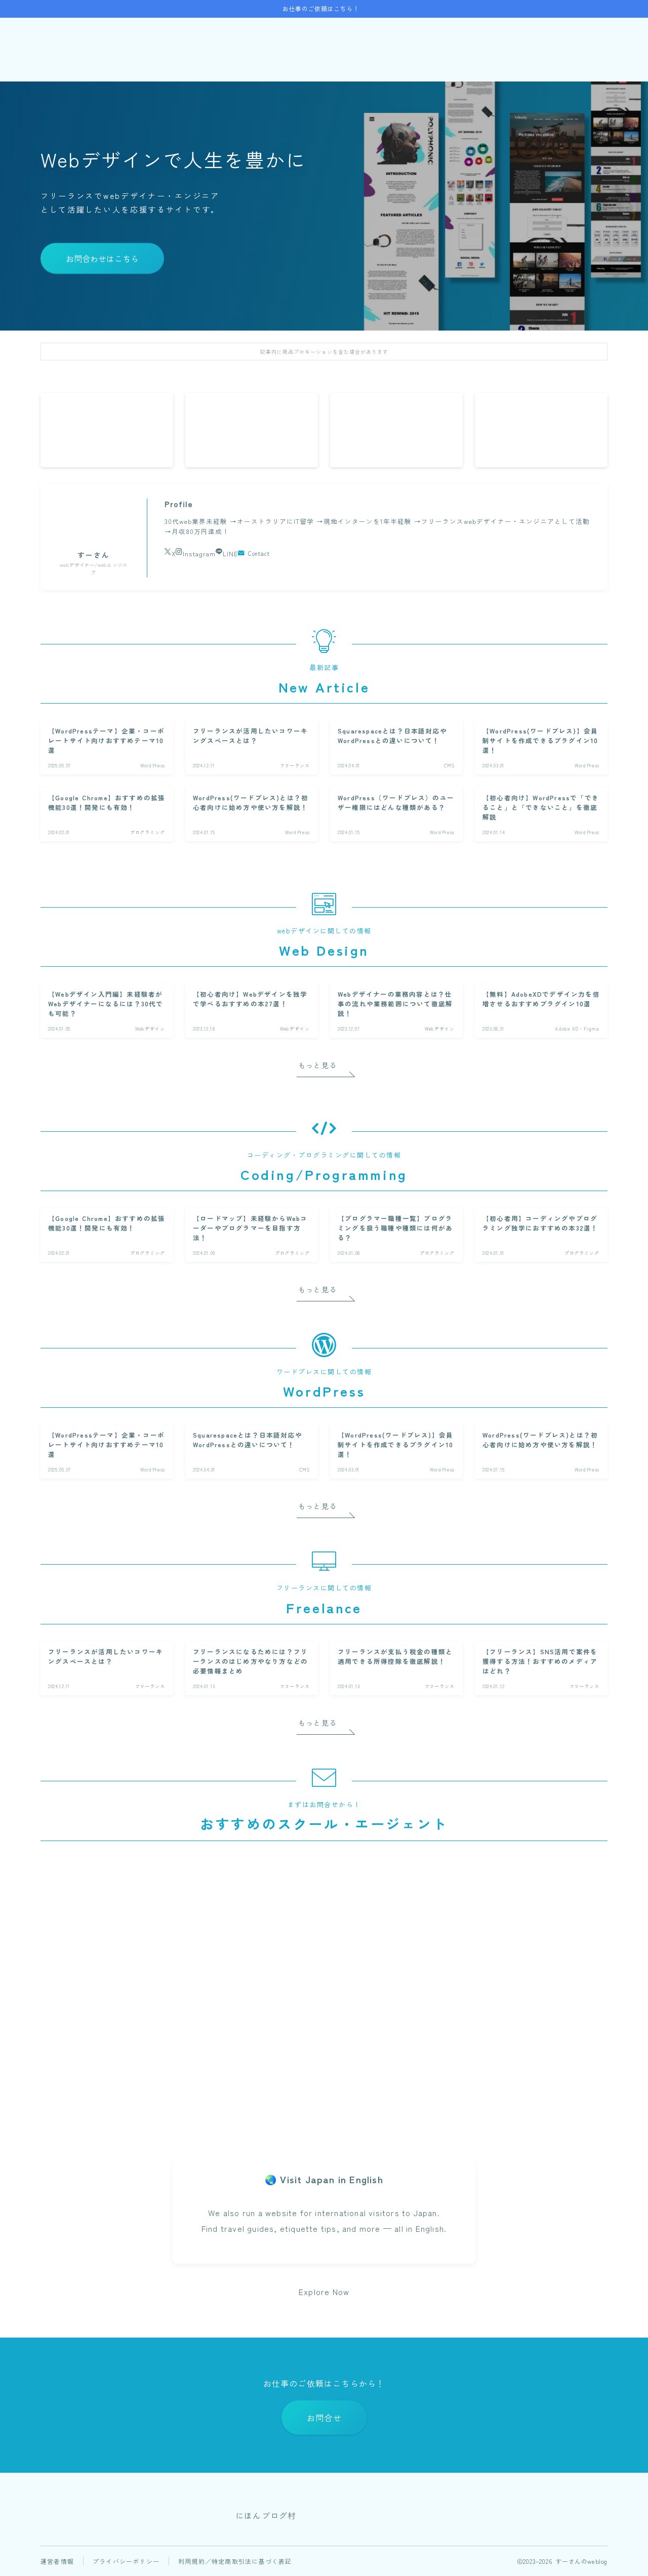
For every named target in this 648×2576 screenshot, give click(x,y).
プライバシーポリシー (126, 2561)
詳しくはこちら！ (129, 2105)
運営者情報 (57, 2561)
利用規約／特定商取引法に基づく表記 (235, 2561)
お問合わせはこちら (102, 259)
